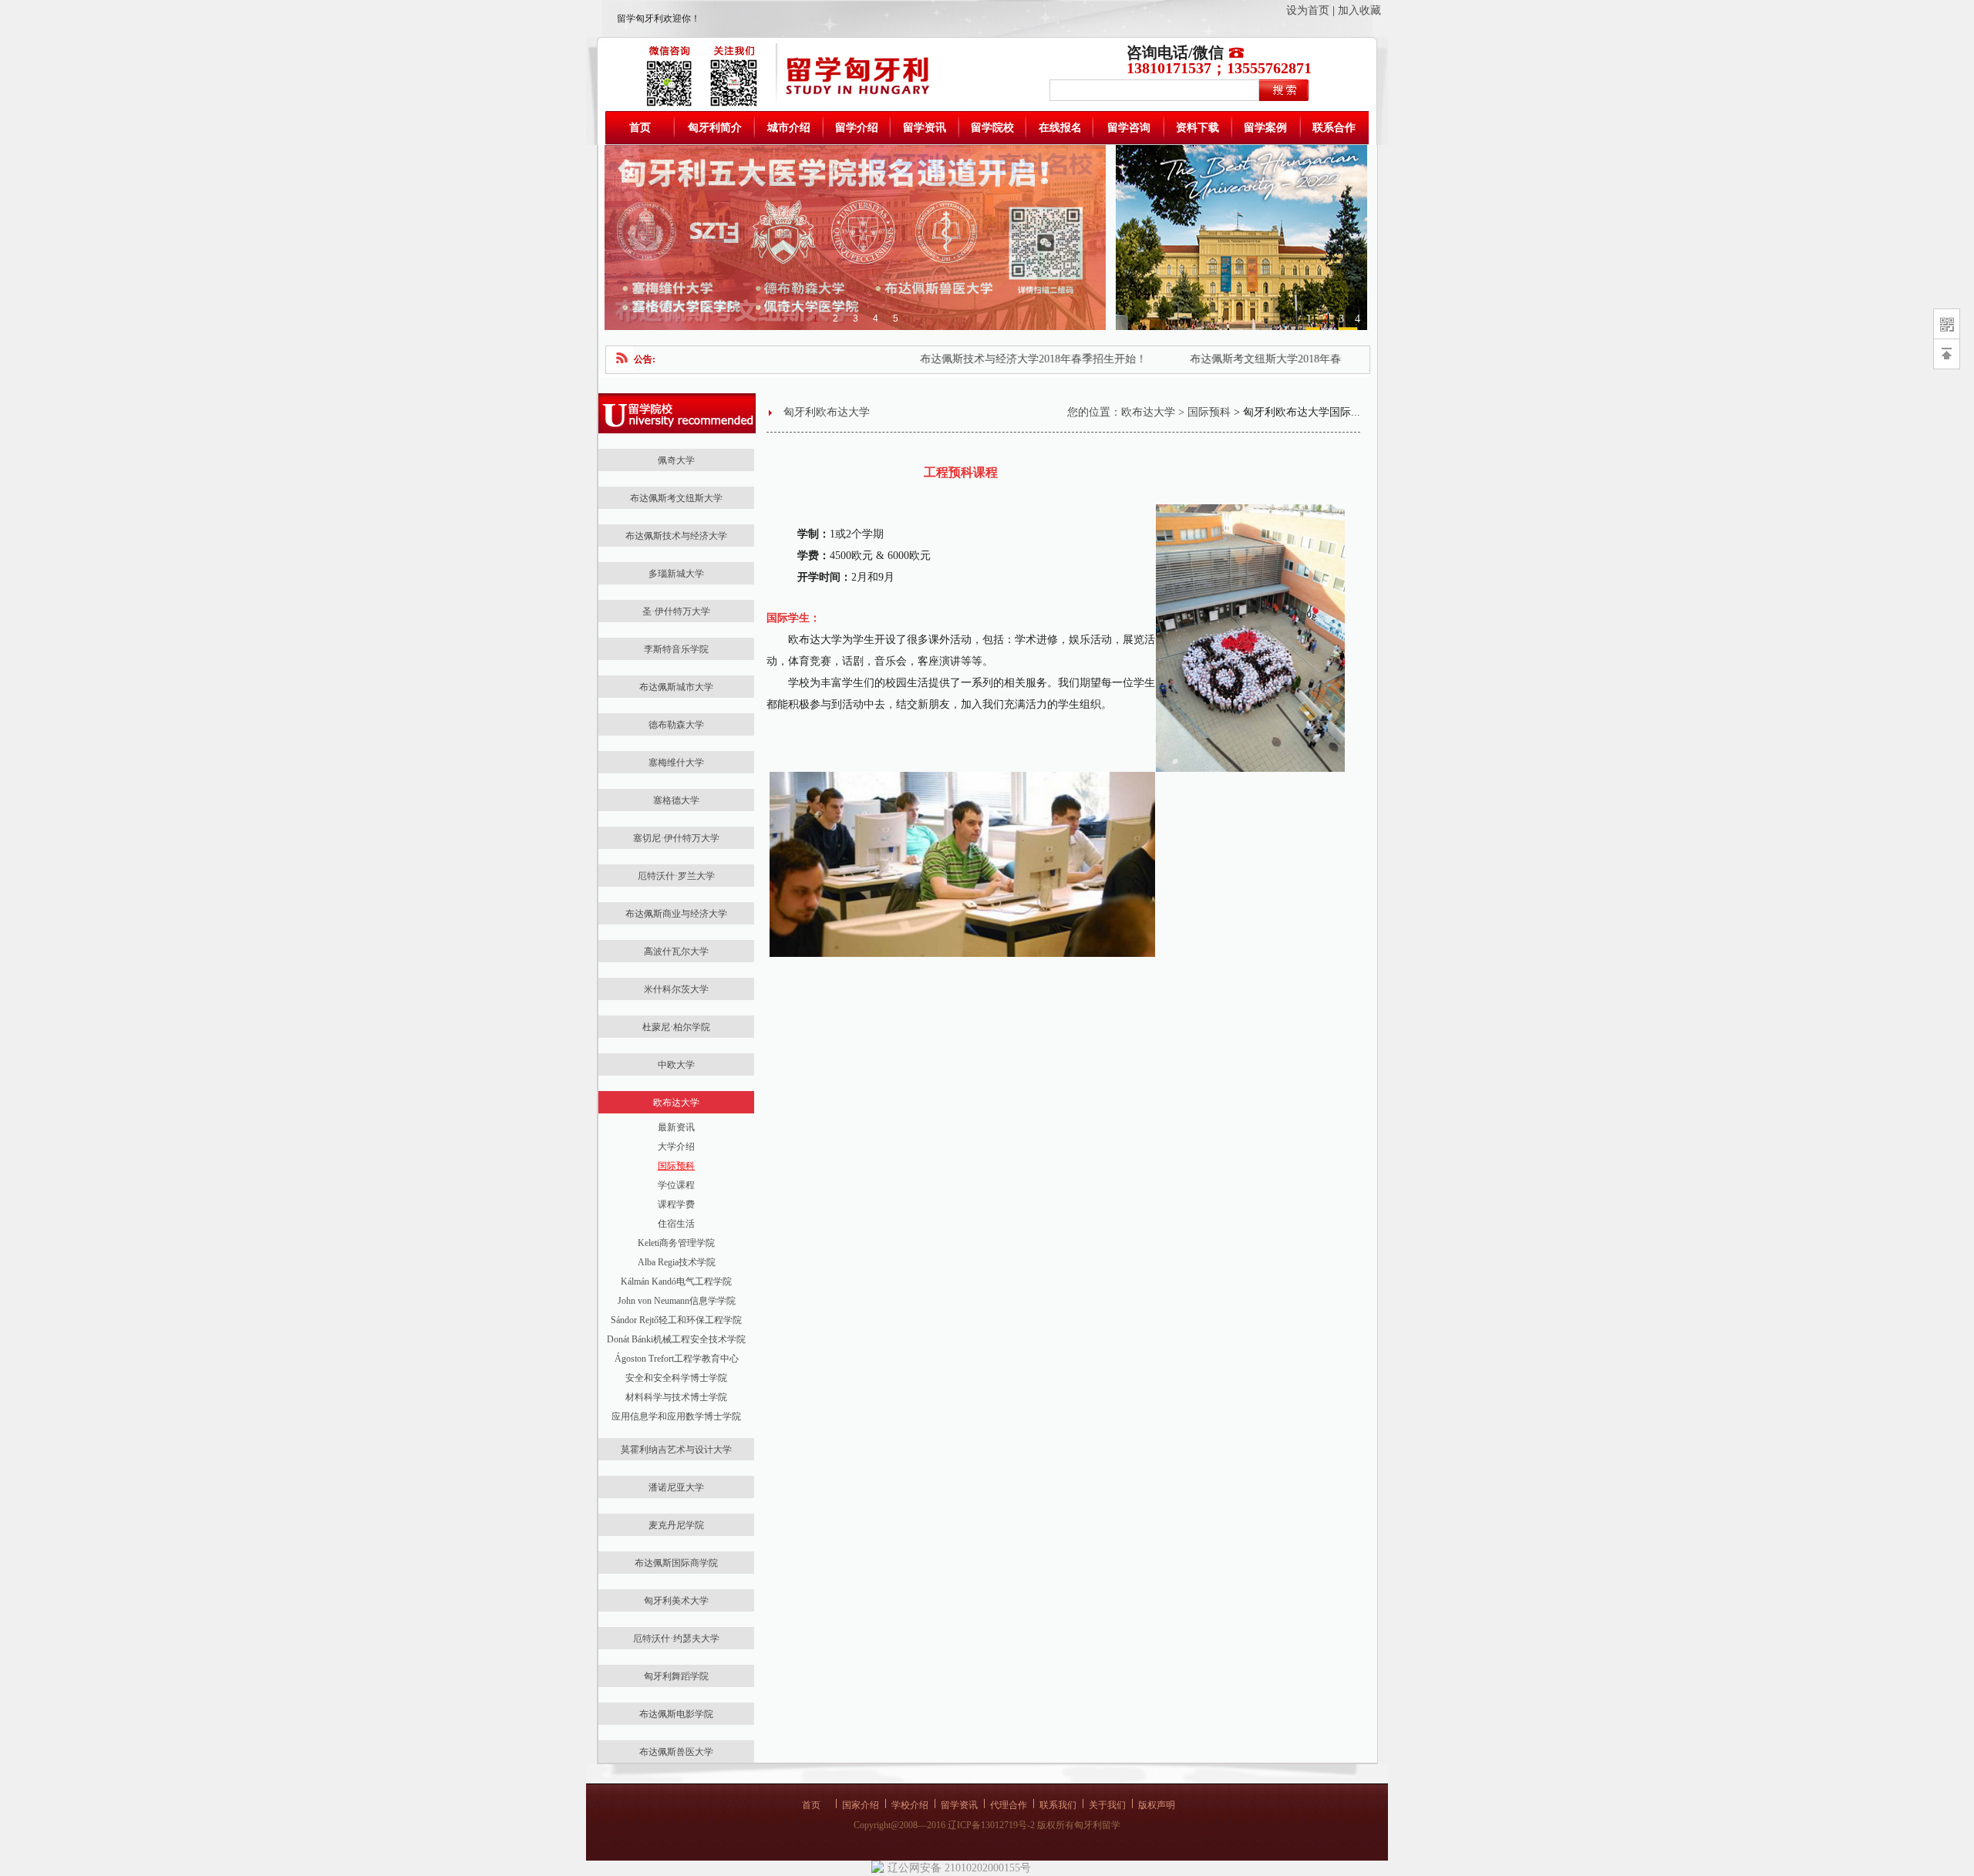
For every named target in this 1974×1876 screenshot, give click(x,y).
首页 (640, 128)
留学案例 (1265, 128)
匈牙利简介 (715, 128)
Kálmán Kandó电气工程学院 (676, 1282)
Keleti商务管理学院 (676, 1243)
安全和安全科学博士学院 (676, 1378)
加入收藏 (1359, 10)
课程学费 (676, 1204)
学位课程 (676, 1185)
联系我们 (1058, 1805)
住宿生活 (676, 1224)
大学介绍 (676, 1147)
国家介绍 (861, 1805)
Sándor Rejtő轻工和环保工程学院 (676, 1320)
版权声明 (1157, 1805)
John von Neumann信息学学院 (677, 1301)
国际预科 (676, 1166)
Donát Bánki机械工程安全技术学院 (676, 1339)
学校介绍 (910, 1805)
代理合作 (1009, 1805)
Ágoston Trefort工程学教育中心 (677, 1359)
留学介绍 (857, 128)
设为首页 (1308, 10)
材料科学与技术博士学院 (676, 1397)
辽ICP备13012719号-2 (991, 1825)
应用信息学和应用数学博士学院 (676, 1416)
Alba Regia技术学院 (677, 1262)
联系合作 (1334, 128)
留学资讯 (925, 128)
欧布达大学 (1148, 412)
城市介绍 (789, 128)
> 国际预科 (1203, 412)
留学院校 (992, 128)
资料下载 (1198, 128)
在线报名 (1060, 128)
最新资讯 (676, 1127)
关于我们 (1107, 1805)
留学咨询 (1129, 128)
